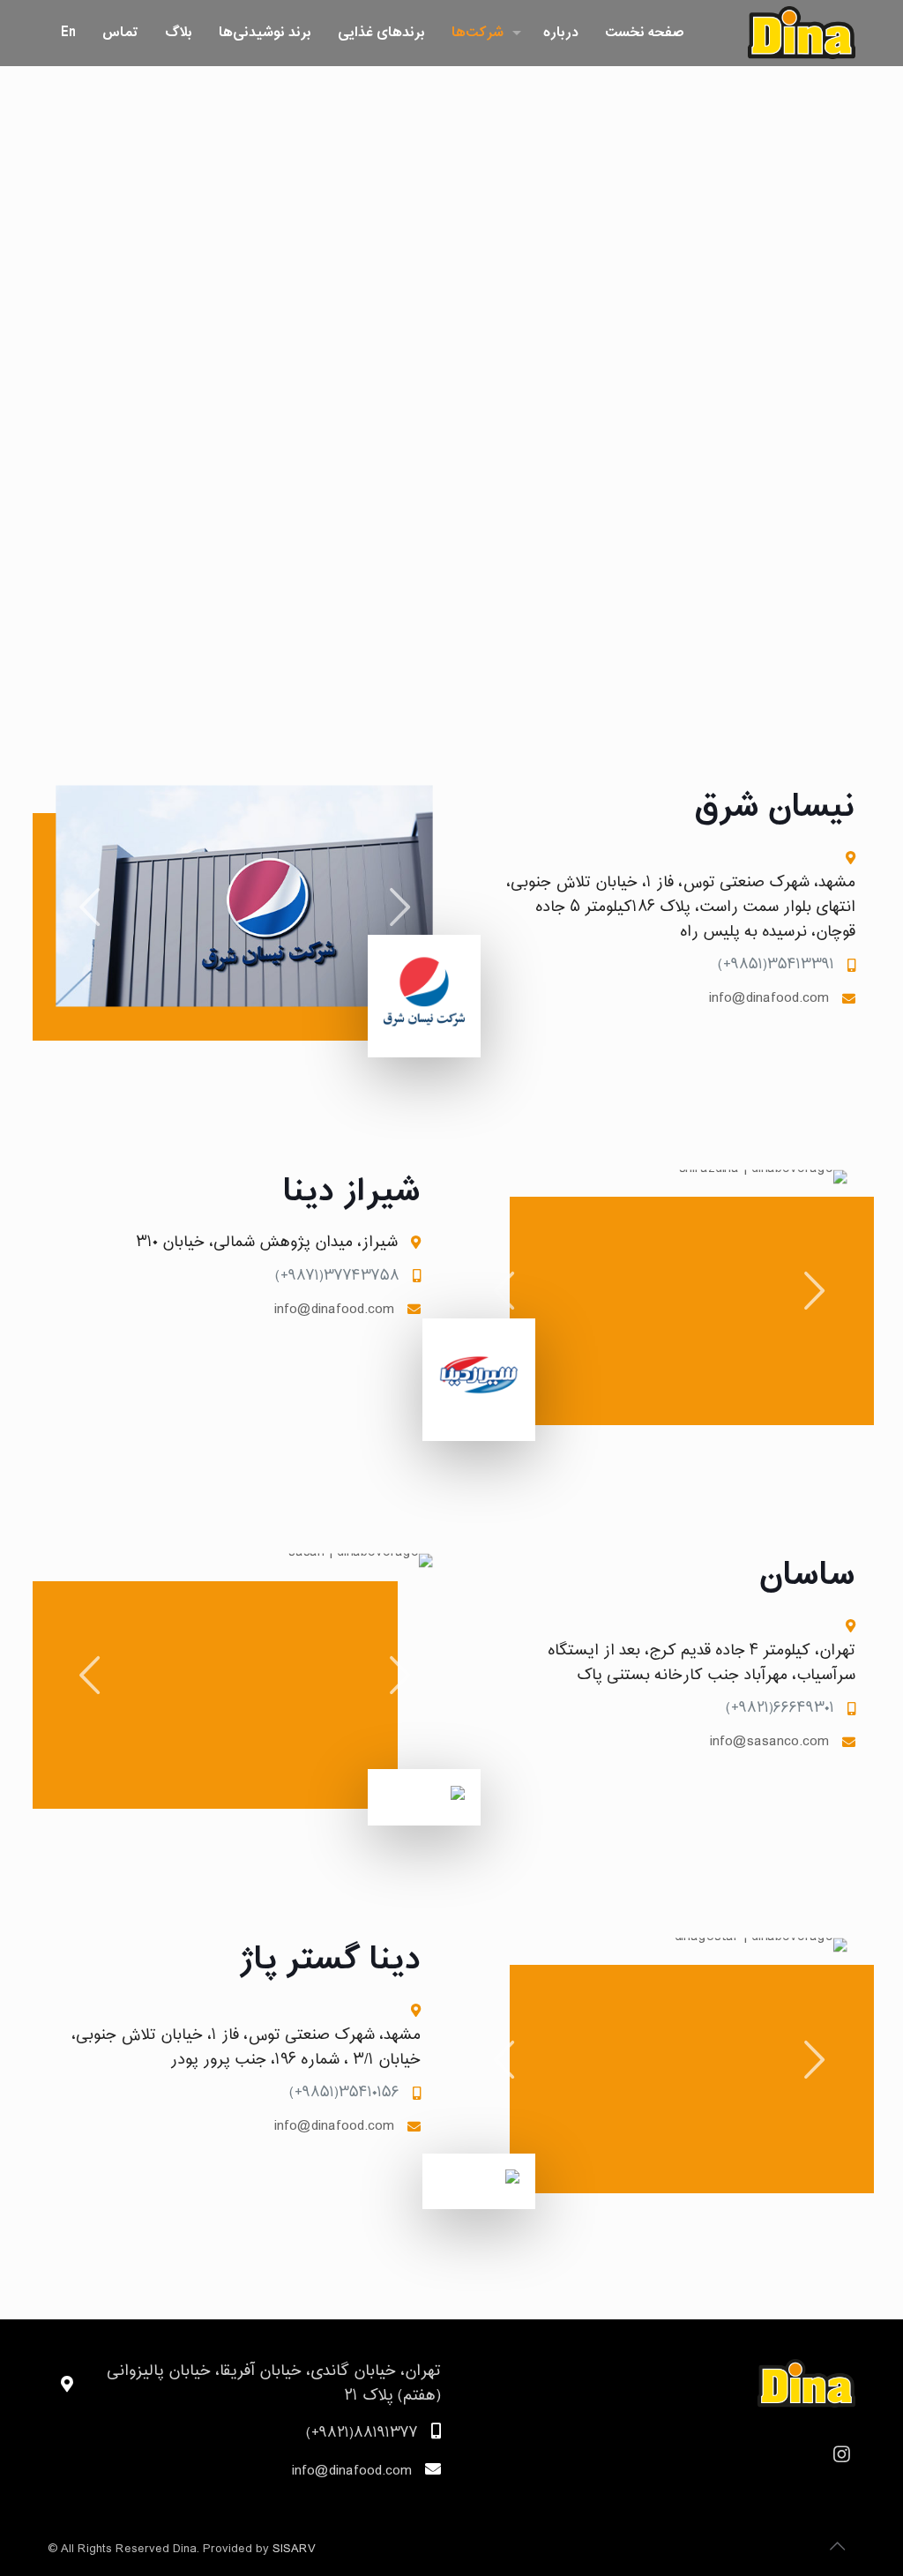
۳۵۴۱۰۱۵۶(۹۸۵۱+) (344, 2093)
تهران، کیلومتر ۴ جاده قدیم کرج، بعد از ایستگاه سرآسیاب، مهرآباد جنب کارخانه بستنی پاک (702, 1663)
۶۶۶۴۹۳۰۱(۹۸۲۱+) (780, 1709)
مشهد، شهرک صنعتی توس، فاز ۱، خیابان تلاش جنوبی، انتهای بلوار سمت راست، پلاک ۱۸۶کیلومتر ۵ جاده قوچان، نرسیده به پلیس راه (681, 907)
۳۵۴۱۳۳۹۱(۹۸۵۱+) (776, 965)
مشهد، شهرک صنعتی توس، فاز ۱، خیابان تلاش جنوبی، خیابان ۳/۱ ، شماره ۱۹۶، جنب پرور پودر (246, 2048)
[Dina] (802, 33)
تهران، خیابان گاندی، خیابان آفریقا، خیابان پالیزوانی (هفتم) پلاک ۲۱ (274, 2384)
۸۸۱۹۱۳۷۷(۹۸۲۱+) (362, 2434)
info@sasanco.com (769, 1742)
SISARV (294, 2549)
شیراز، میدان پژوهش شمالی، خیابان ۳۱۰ (267, 1243)
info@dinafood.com (769, 999)
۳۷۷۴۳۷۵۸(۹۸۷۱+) (337, 1277)
